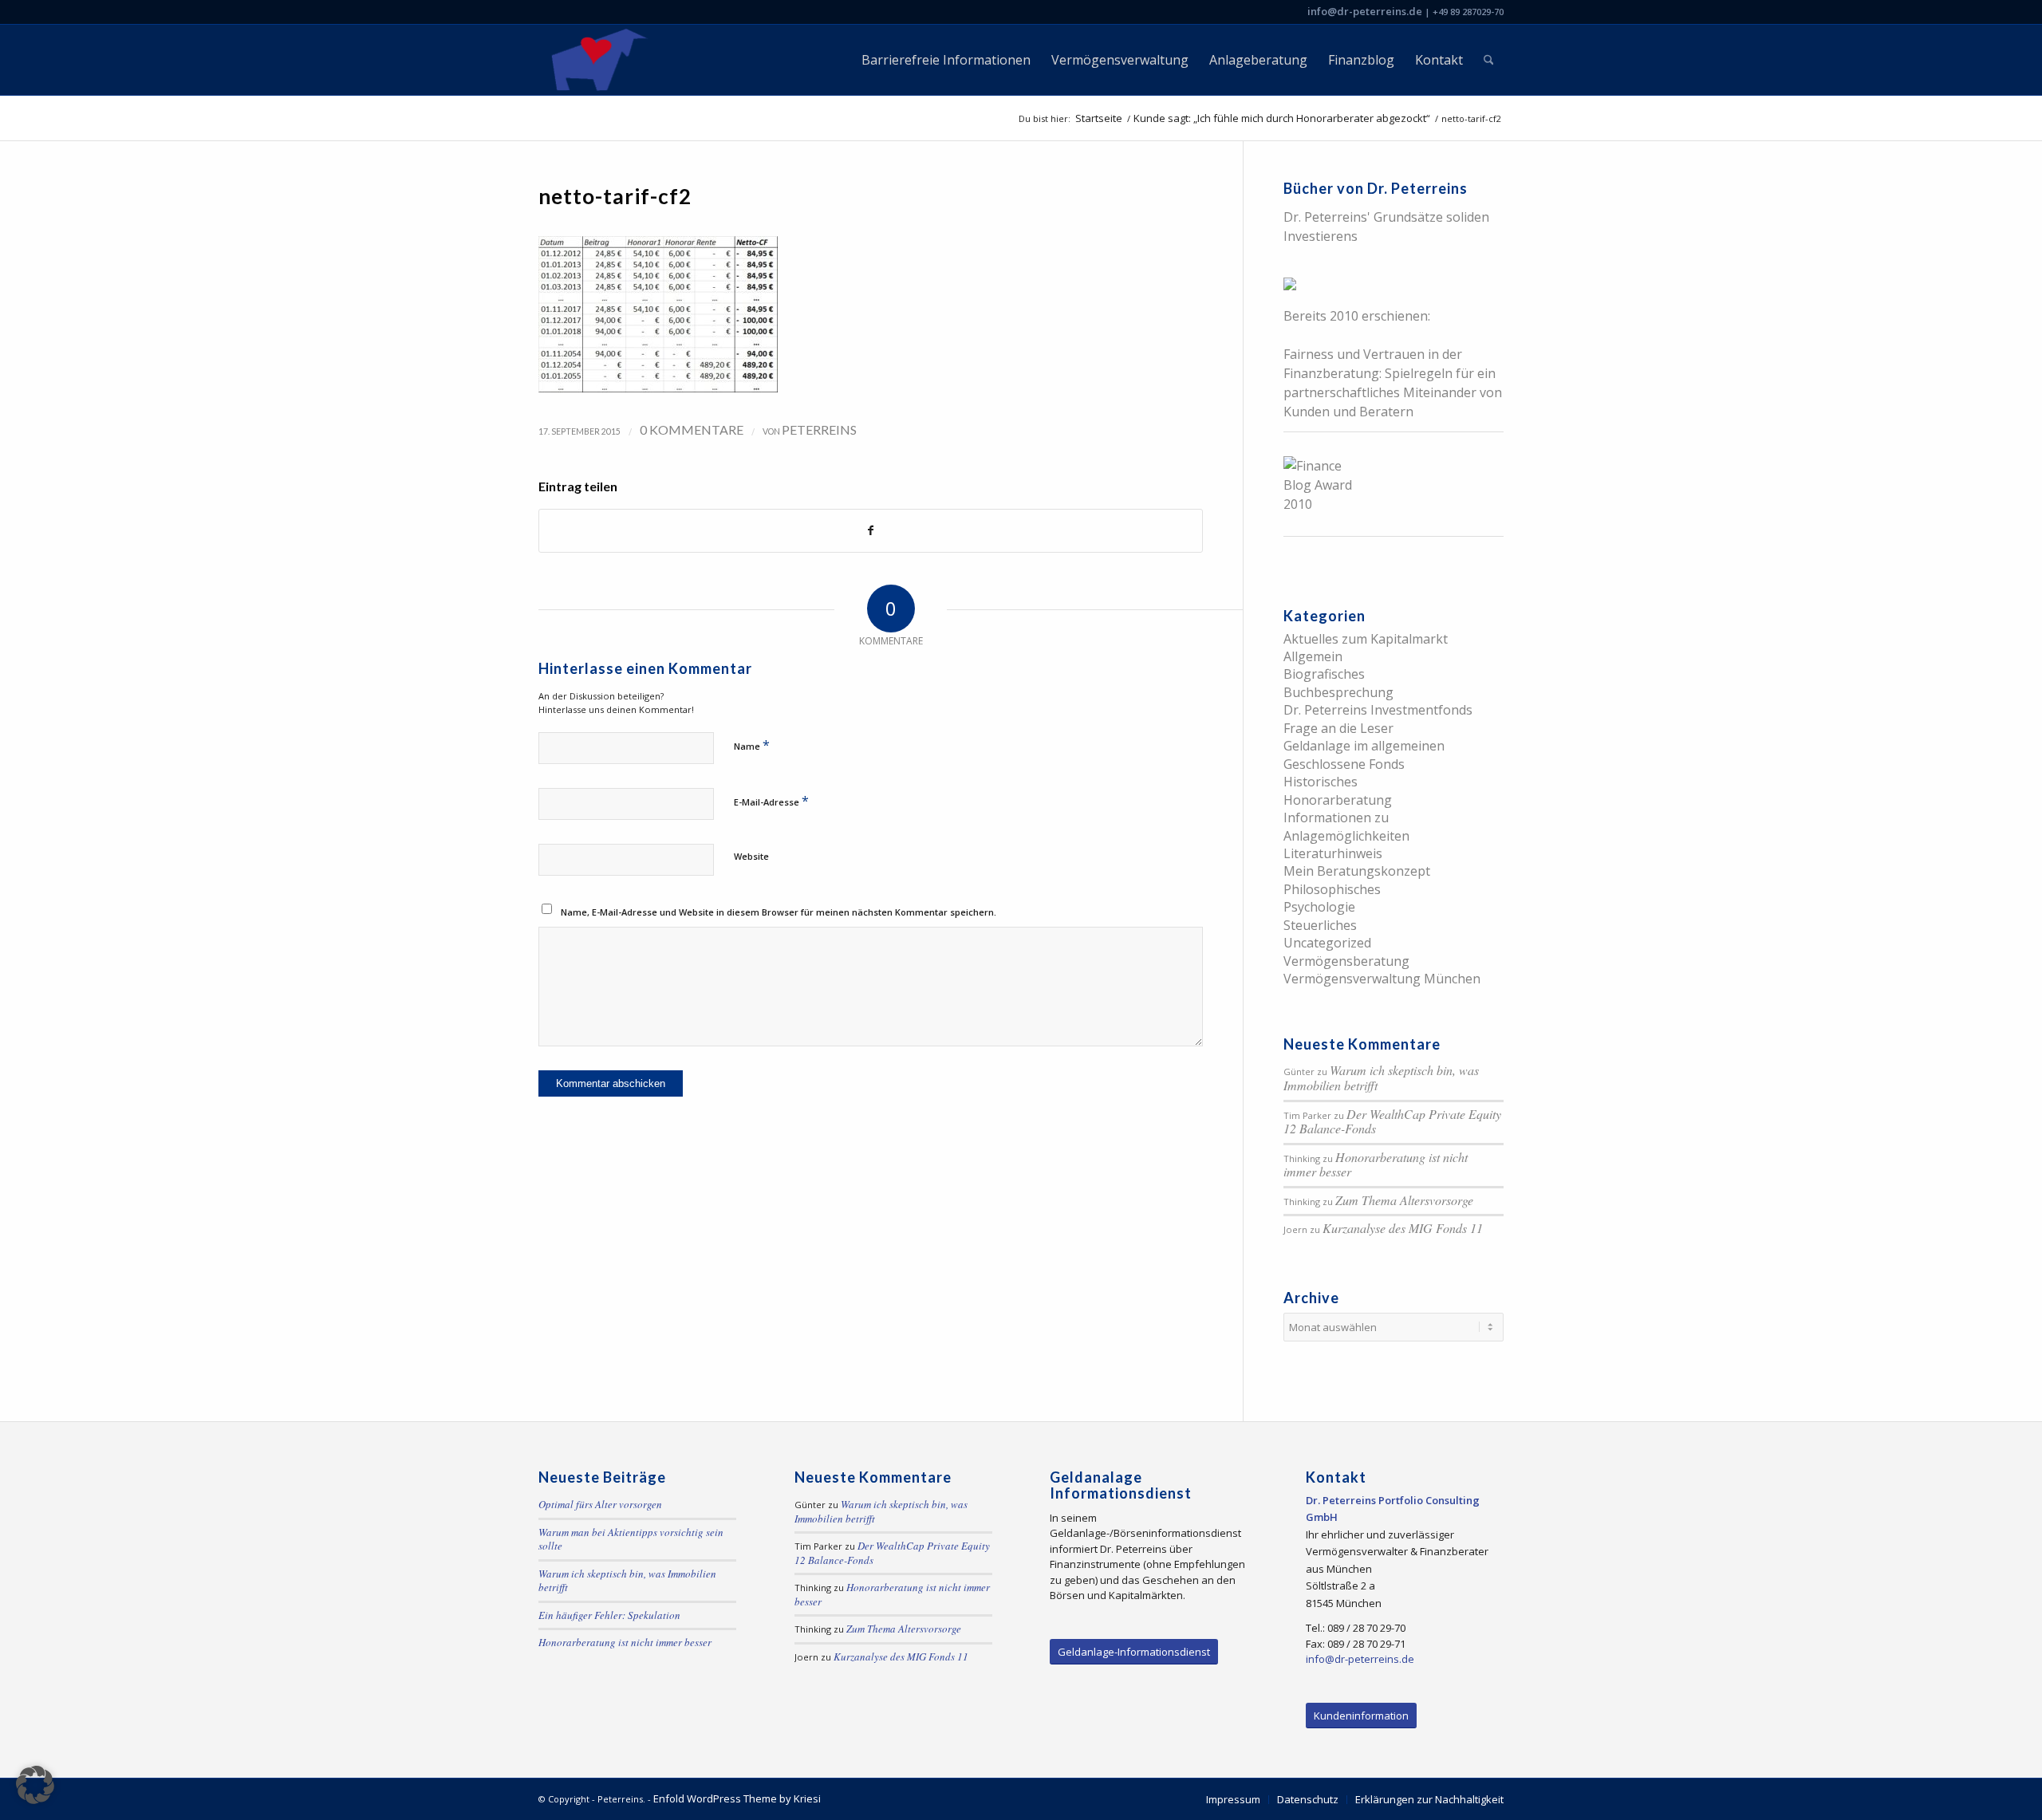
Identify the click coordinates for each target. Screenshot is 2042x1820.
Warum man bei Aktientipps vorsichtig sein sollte (631, 1539)
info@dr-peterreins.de (1365, 11)
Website (751, 856)
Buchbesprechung (1338, 692)
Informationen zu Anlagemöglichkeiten (1346, 826)
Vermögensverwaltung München (1382, 979)
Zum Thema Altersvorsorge (1404, 1200)
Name (752, 745)
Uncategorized (1327, 943)
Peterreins (819, 429)
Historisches (1321, 782)
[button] (35, 1785)
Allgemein (1313, 656)
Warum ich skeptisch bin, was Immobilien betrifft (1381, 1077)
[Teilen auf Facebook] (871, 530)
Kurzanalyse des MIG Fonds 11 (1403, 1228)
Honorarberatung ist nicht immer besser (1376, 1164)
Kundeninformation (1361, 1716)
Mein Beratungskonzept (1357, 871)
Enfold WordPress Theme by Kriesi (737, 1798)
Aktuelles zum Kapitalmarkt (1366, 639)
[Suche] (1489, 60)
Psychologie (1319, 907)
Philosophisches (1332, 889)
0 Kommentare (692, 429)
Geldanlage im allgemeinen (1364, 746)
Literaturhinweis (1333, 853)
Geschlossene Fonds (1344, 764)
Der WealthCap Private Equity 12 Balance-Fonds (1392, 1121)
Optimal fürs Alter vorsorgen (600, 1504)
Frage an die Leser (1338, 728)
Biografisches (1324, 674)
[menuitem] (946, 60)
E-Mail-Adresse (771, 801)
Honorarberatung (1338, 800)
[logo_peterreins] (596, 60)
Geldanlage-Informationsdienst (1134, 1652)
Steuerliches (1320, 925)
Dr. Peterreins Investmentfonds (1378, 710)
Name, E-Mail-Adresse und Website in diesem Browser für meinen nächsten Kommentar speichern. (779, 912)
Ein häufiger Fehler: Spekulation (609, 1615)
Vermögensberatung (1346, 961)
